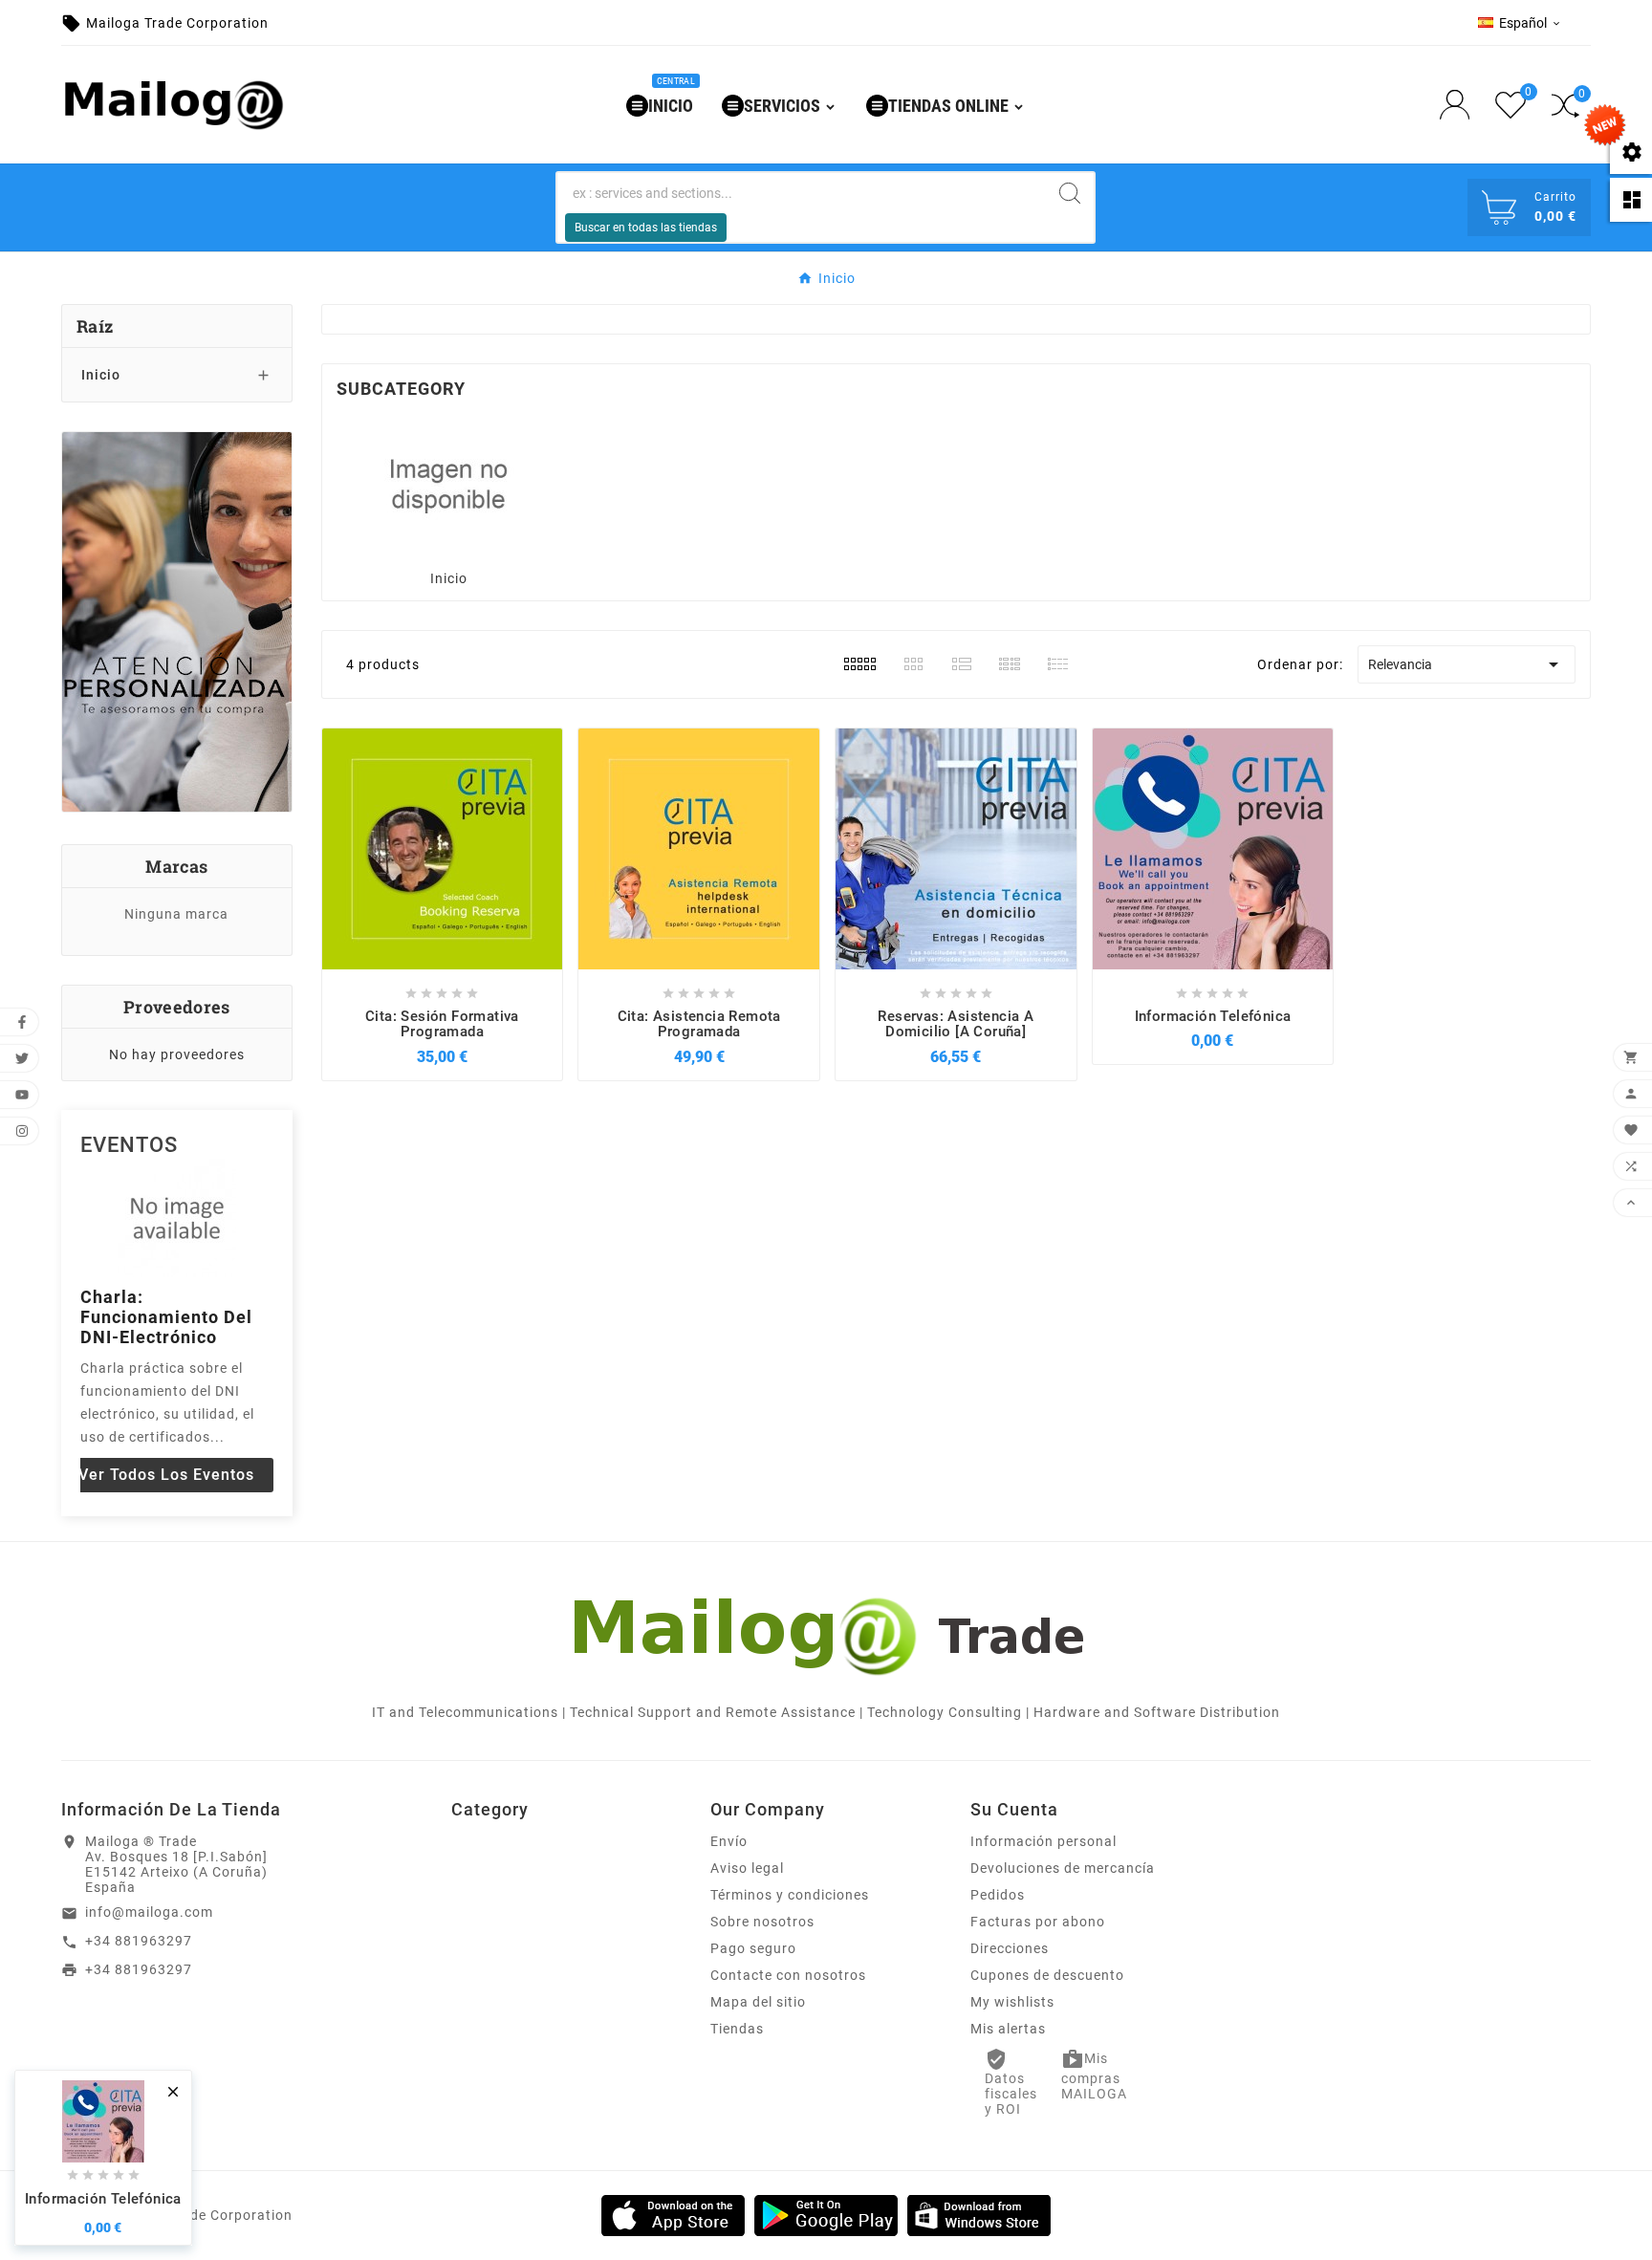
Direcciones (1010, 1948)
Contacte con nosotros (788, 1975)
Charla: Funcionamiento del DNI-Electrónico (166, 1317)
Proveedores (176, 1007)
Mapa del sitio (758, 2002)
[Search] (1070, 193)
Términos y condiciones (790, 1895)
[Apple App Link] (673, 2214)
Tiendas (737, 2029)
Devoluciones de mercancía (1063, 1868)
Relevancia (1467, 664)
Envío (729, 1841)
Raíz (95, 326)
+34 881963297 (139, 1941)
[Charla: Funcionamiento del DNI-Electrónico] (177, 1218)
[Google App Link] (826, 2214)
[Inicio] (448, 484)
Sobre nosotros (762, 1922)
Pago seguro (753, 1948)
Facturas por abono (1038, 1922)
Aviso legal (747, 1868)
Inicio (101, 375)
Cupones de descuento (1047, 1975)
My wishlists (1012, 2002)
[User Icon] (1460, 105)
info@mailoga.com (149, 1912)
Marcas (176, 866)
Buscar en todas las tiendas (646, 228)
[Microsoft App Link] (979, 2214)
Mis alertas (1008, 2029)
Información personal (1043, 1841)
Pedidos (998, 1895)
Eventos (129, 1145)
